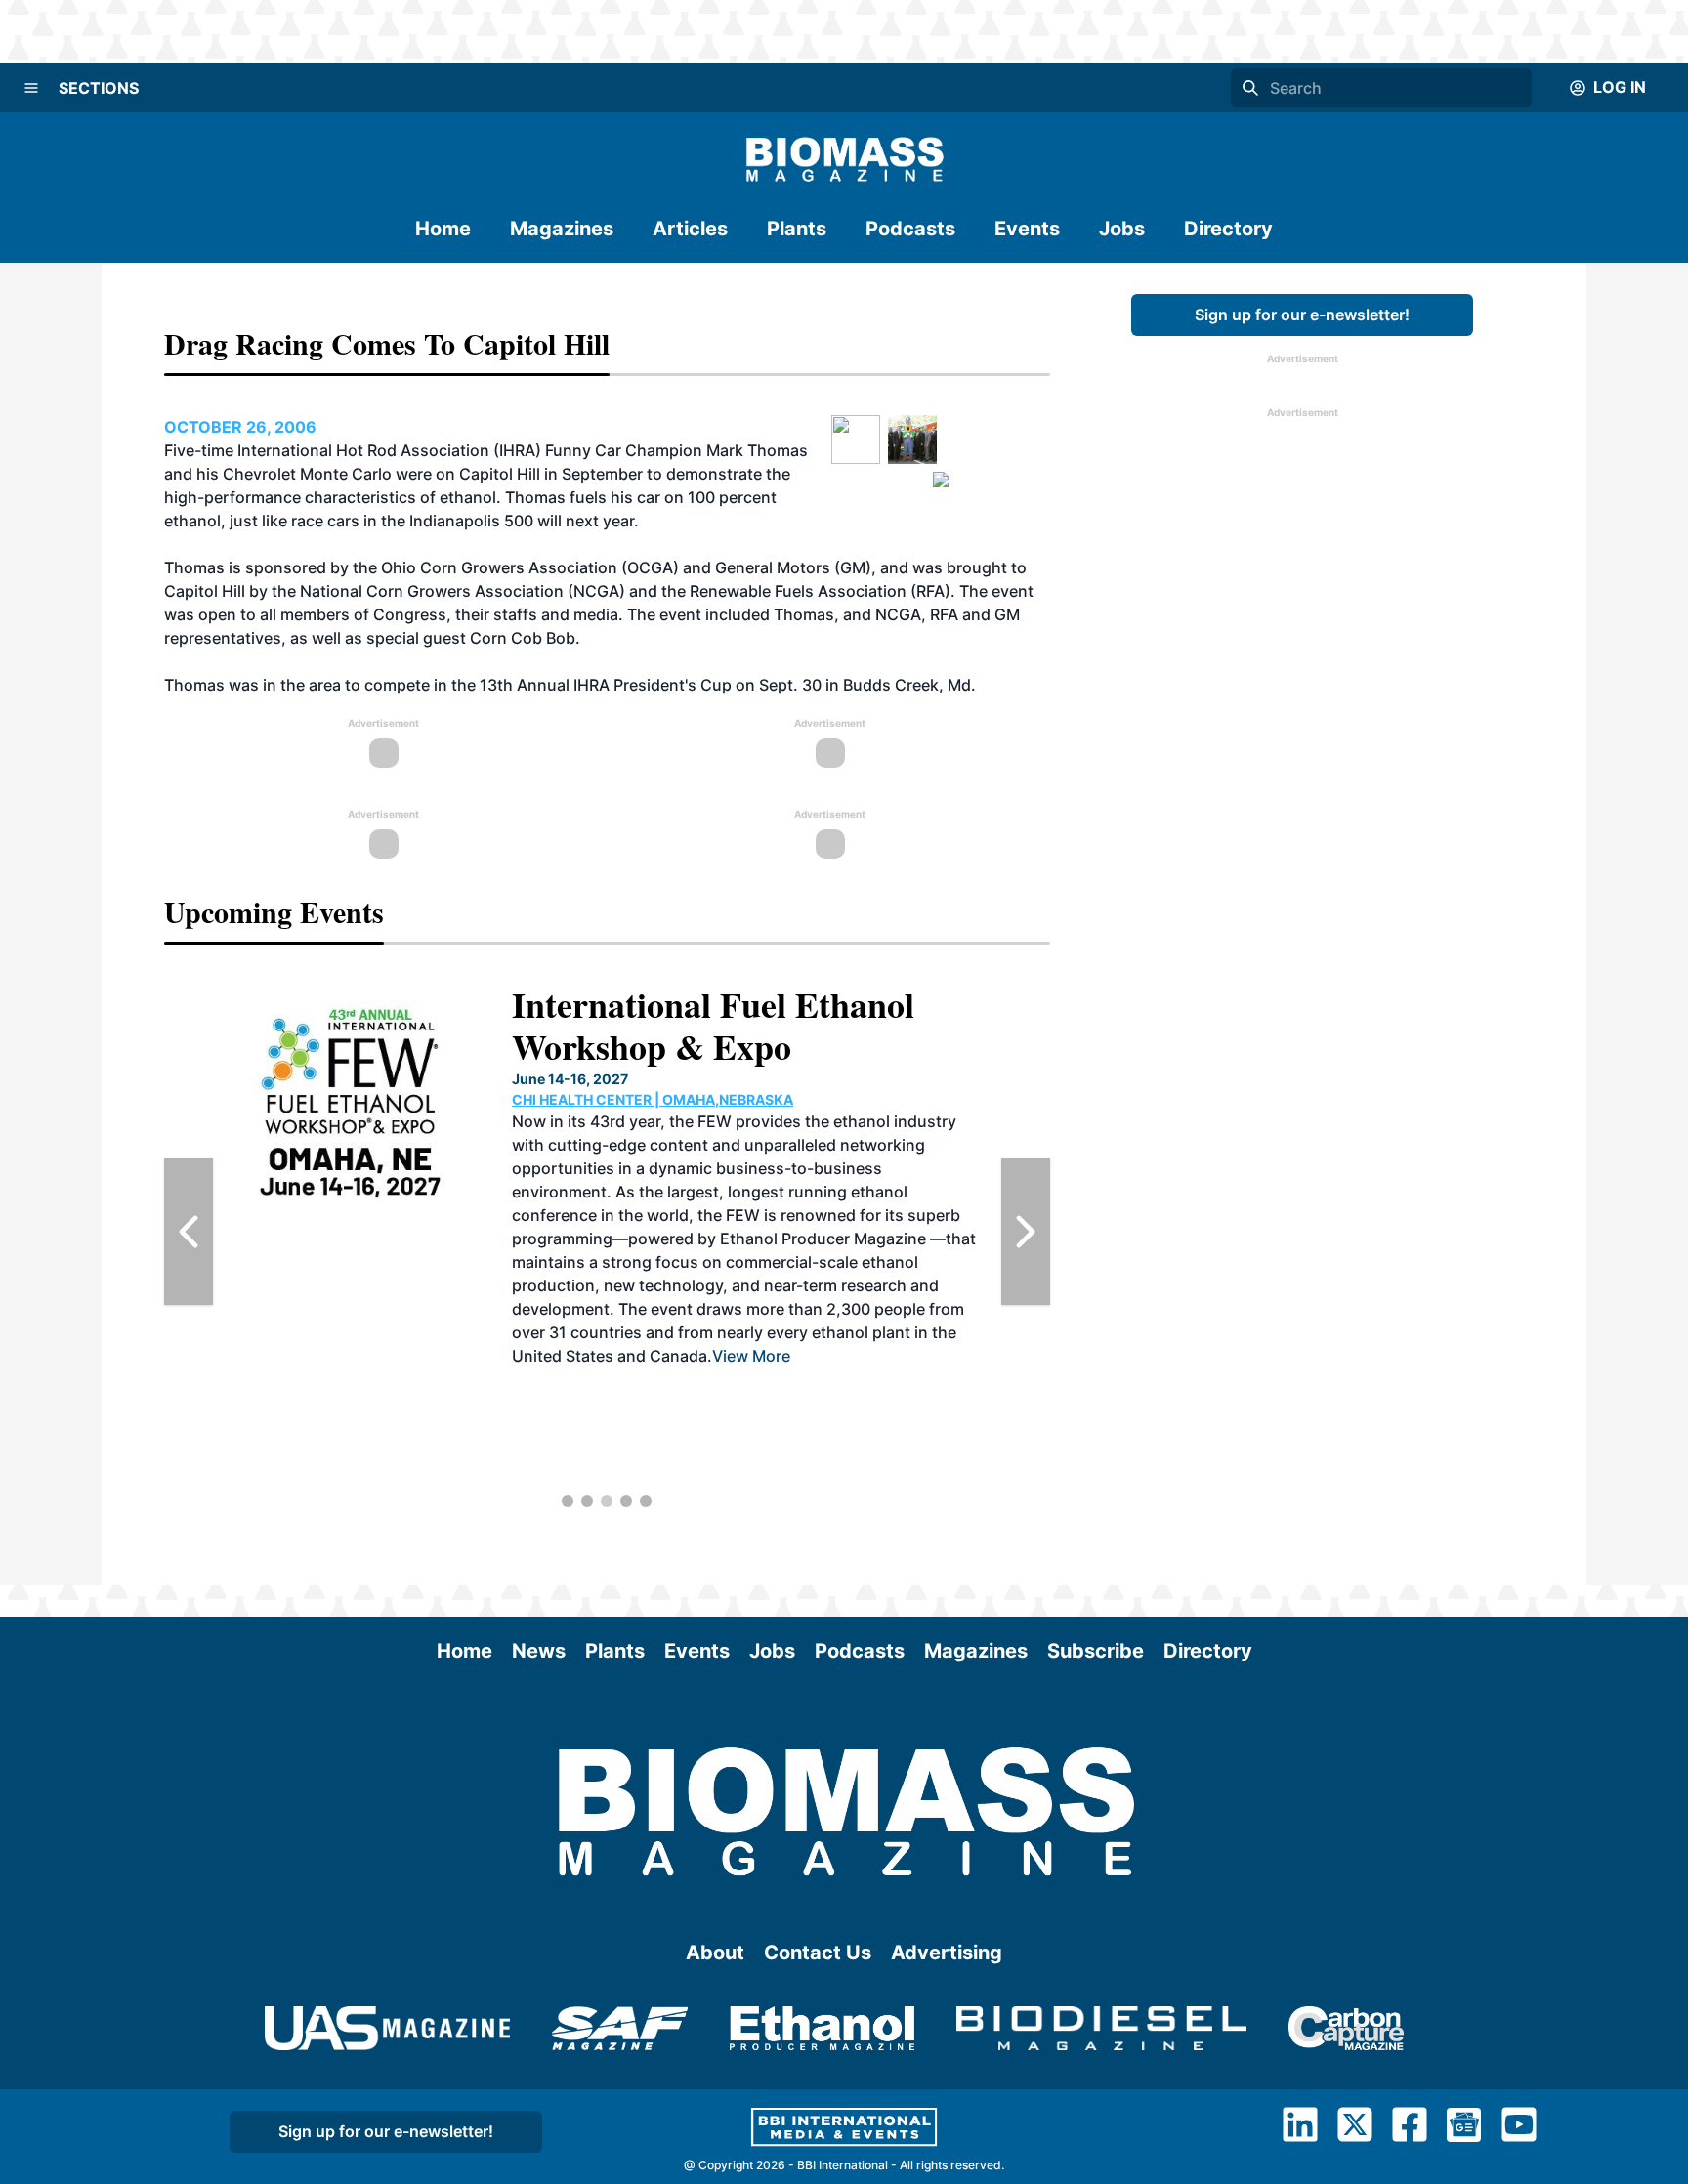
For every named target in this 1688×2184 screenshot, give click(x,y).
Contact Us (818, 1953)
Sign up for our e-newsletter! (1302, 315)
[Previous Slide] (189, 1232)
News (539, 1651)
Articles (690, 229)
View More (751, 1356)
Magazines (562, 229)
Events (1027, 229)
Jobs (1122, 229)
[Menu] (31, 88)
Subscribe (1096, 1651)
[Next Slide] (1026, 1232)
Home (443, 229)
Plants (797, 229)
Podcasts (910, 229)
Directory (1228, 229)
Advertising (947, 1953)
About (715, 1953)
